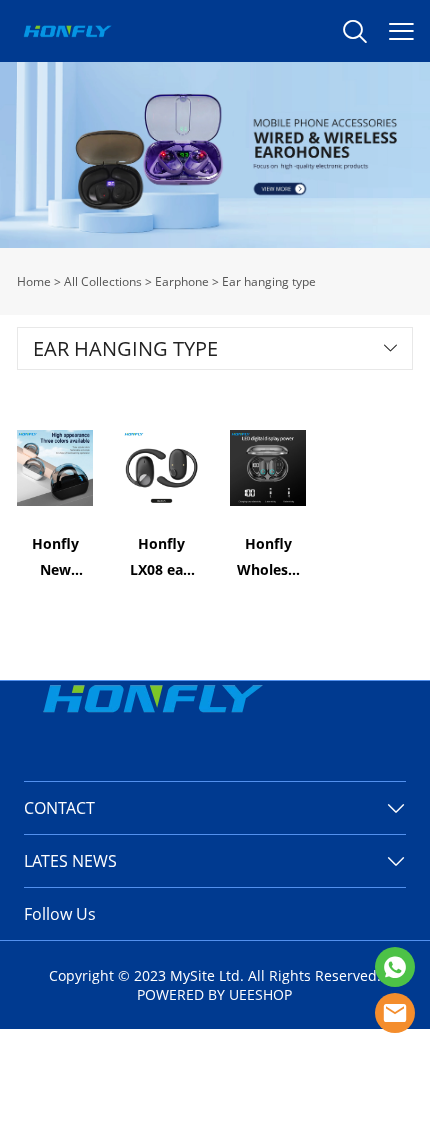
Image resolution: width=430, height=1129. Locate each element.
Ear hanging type (269, 281)
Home (34, 281)
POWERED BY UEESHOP (214, 994)
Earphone (182, 281)
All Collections (103, 281)
